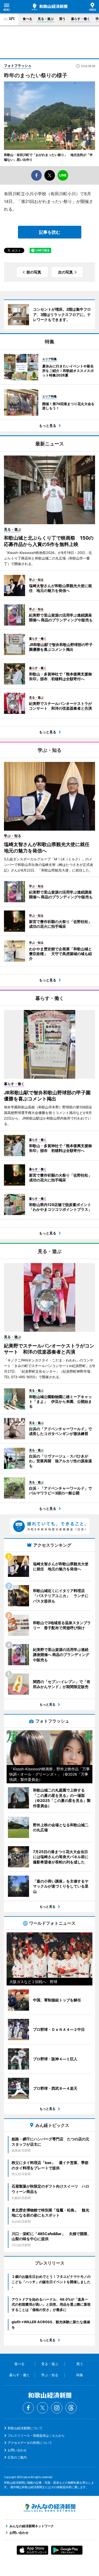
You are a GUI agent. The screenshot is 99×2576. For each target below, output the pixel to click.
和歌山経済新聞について (25, 2428)
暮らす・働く (81, 19)
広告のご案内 (17, 2457)
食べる (27, 19)
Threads (71, 2408)
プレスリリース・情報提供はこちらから (36, 2436)
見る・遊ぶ (46, 19)
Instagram (57, 2408)
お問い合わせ (17, 2450)
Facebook (28, 2408)
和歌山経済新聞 (49, 7)
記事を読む (50, 232)
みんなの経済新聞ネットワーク (50, 2508)
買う (62, 19)
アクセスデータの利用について (30, 2443)
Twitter (43, 2408)
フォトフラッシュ (18, 66)
